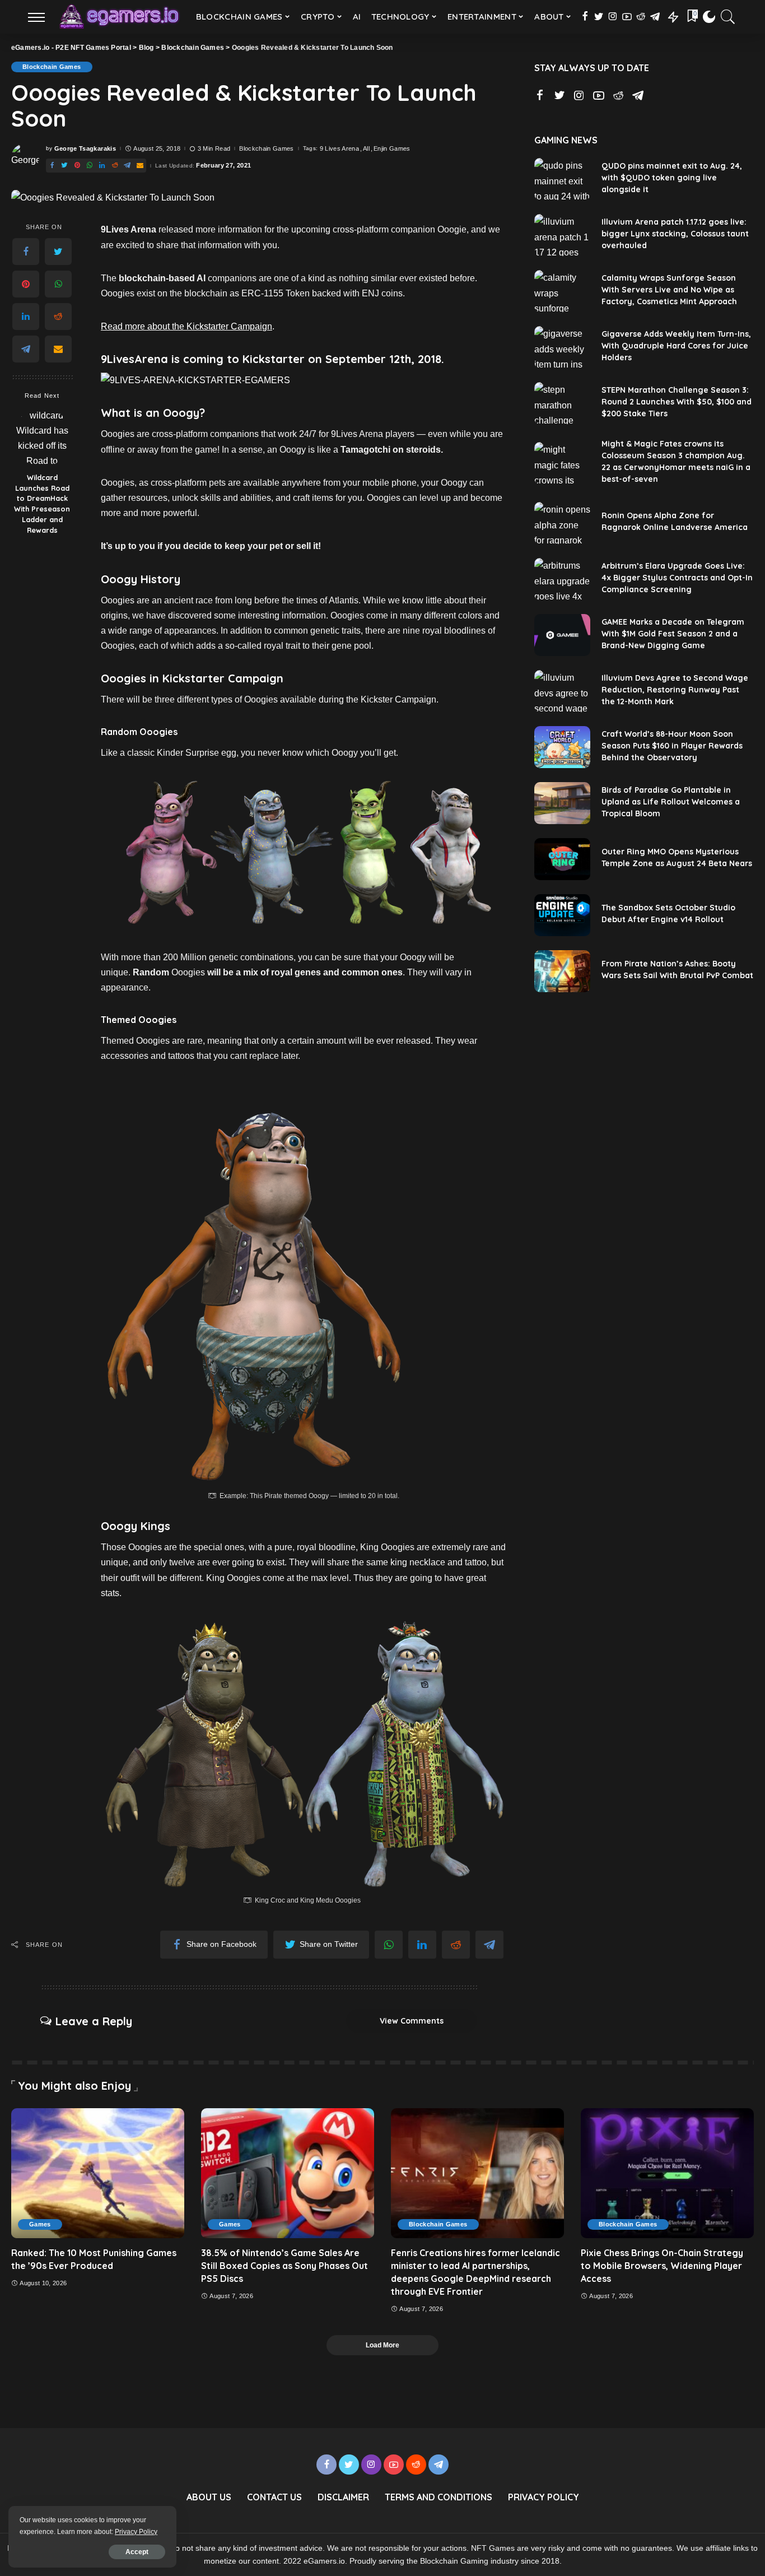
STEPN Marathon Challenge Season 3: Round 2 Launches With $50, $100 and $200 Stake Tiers (677, 402)
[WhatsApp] (90, 166)
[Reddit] (641, 17)
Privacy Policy (136, 2532)
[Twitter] (599, 17)
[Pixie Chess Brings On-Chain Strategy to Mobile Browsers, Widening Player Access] (667, 2173)
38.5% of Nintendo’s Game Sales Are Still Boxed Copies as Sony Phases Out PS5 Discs (284, 2266)
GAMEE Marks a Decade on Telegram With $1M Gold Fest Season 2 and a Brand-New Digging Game (673, 634)
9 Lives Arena (339, 149)
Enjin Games (392, 149)
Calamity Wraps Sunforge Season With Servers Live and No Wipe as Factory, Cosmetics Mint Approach (669, 290)
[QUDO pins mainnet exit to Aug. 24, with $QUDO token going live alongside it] (562, 179)
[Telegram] (655, 17)
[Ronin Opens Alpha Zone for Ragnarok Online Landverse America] (562, 523)
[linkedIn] (102, 166)
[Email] (140, 166)
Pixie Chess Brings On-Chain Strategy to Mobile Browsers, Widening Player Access (662, 2266)
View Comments (412, 2021)
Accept (137, 2552)
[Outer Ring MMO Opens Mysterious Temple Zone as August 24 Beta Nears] (562, 859)
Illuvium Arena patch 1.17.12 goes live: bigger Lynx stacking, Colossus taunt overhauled (675, 234)
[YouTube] (627, 17)
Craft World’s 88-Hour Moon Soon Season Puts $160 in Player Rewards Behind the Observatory (672, 746)
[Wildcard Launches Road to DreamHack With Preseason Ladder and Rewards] (42, 437)
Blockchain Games (52, 67)
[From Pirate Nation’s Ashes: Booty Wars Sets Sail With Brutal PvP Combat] (562, 971)
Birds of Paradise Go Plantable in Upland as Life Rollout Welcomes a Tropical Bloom (671, 802)
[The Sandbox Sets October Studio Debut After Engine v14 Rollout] (562, 915)
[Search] (728, 17)
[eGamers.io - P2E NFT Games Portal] (119, 17)
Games (40, 2224)
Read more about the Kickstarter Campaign (186, 326)
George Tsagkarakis (85, 149)
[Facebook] (585, 17)
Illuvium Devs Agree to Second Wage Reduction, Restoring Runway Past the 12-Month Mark (675, 690)
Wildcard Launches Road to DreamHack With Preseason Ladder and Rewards (42, 504)
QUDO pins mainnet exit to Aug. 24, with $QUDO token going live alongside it (672, 178)
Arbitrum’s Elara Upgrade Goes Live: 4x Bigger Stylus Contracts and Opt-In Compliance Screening (677, 578)
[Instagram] (613, 17)
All (366, 149)
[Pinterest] (77, 166)
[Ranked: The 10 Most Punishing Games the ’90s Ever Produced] (98, 2173)
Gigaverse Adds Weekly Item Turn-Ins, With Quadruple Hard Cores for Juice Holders (676, 346)
